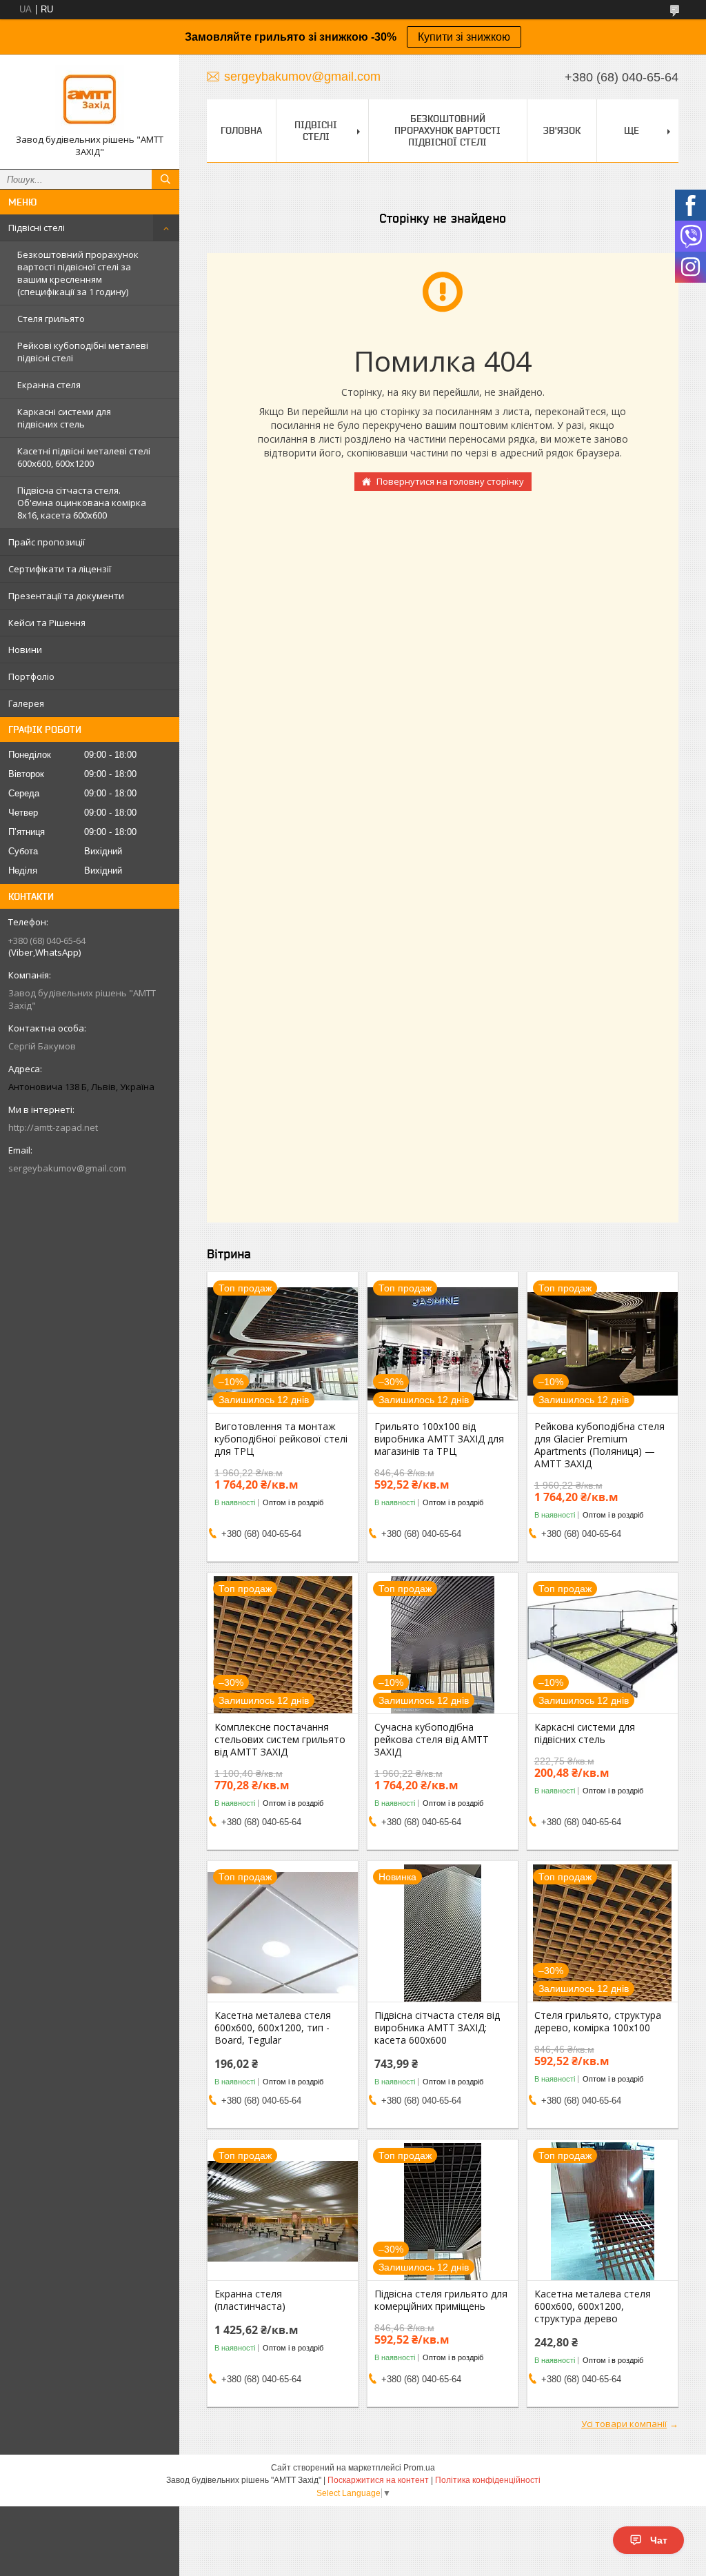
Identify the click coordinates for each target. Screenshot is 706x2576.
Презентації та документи (66, 596)
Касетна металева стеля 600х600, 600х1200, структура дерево (593, 2306)
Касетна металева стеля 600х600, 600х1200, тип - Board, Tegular (273, 2028)
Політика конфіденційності (488, 2480)
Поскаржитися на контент (378, 2480)
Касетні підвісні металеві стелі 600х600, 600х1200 (84, 457)
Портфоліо (31, 676)
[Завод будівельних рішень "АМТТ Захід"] (90, 99)
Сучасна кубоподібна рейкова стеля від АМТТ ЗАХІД (432, 1740)
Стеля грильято (51, 319)
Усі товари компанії (624, 2424)
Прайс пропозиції (47, 542)
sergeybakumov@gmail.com (67, 1168)
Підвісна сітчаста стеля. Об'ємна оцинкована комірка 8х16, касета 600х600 (82, 503)
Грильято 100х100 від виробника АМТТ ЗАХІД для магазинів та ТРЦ (439, 1439)
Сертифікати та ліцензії (60, 569)
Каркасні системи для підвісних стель (64, 418)
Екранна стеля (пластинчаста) (250, 2300)
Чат (659, 2540)
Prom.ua (419, 2468)
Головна (241, 130)
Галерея (26, 703)
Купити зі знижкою (464, 37)
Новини (25, 650)
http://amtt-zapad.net (53, 1127)
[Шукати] (165, 179)
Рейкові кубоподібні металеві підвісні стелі (83, 352)
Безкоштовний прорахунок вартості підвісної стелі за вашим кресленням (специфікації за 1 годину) (78, 273)
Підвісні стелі (37, 228)
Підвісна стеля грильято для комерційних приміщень (441, 2300)
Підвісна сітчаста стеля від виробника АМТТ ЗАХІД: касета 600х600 (437, 2028)
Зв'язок (562, 130)
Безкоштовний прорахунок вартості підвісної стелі (447, 130)
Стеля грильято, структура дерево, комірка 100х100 (598, 2022)
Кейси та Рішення (47, 623)
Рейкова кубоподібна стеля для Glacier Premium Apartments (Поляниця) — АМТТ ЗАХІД (599, 1445)
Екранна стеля (49, 385)
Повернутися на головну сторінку (450, 481)
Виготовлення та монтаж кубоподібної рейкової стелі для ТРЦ (281, 1439)
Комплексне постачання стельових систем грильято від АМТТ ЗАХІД (280, 1740)
